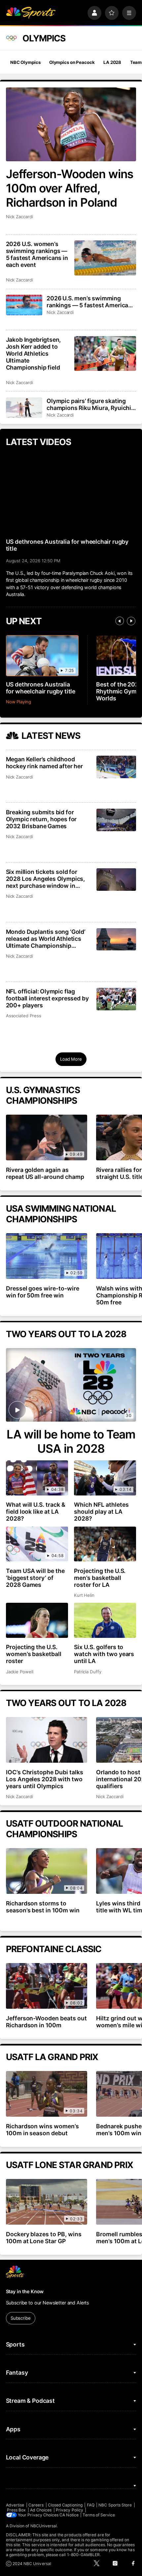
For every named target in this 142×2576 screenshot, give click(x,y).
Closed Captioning (65, 2505)
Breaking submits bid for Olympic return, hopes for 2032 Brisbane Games (41, 819)
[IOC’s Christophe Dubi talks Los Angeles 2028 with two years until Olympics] (47, 1740)
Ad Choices (41, 2510)
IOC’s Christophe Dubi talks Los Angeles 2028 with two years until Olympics (45, 1779)
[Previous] (120, 621)
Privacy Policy (70, 2510)
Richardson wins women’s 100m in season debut (43, 2130)
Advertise (15, 2505)
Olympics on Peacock (72, 62)
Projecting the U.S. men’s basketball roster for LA (100, 1578)
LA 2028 (112, 62)
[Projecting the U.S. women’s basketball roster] (37, 1620)
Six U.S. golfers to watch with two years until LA (104, 1654)
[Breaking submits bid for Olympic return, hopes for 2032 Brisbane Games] (116, 820)
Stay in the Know (25, 2291)
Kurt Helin (84, 1595)
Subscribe (21, 2318)
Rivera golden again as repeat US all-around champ (45, 1173)
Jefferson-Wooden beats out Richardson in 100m (47, 2022)
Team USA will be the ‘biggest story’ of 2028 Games (35, 1578)
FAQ (91, 2505)
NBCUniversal (44, 2526)
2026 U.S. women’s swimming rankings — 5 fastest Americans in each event (37, 254)
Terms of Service (99, 2515)
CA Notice (69, 2515)
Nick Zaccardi (19, 217)
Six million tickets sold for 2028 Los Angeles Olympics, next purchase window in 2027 (45, 879)
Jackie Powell (20, 1672)
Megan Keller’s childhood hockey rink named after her (44, 763)
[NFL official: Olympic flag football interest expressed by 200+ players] (116, 999)
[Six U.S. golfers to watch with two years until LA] (105, 1620)
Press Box (17, 2510)
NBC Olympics (25, 62)
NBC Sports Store (115, 2505)
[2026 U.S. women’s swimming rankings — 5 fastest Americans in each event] (105, 258)
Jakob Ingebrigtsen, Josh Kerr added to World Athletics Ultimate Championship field (34, 354)
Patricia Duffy (88, 1672)
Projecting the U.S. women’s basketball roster (34, 1654)
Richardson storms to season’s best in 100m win (43, 1907)
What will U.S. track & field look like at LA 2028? (36, 1512)
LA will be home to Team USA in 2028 (71, 1441)
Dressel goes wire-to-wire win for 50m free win (43, 1292)
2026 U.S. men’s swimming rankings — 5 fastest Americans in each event (91, 302)
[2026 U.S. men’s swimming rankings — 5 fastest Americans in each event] (24, 305)
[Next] (131, 621)
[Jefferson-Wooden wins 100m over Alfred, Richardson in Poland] (71, 124)
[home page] (31, 13)
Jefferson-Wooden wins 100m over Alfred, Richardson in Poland (70, 188)
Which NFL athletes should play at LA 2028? (101, 1512)
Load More (71, 1059)
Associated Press (24, 1016)
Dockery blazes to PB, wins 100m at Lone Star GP (44, 2238)
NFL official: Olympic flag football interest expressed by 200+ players (47, 998)
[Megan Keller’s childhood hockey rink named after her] (116, 767)
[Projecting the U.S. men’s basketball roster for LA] (105, 1544)
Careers (36, 2505)
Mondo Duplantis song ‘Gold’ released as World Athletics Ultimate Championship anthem (46, 939)
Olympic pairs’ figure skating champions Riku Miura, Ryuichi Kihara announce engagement (89, 404)
